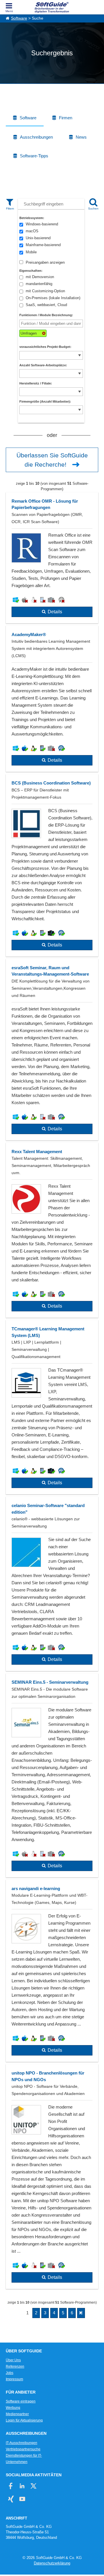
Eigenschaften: (31, 271)
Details (55, 612)
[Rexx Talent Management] (52, 1230)
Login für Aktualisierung (24, 2420)
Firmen (66, 118)
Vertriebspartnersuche (23, 2449)
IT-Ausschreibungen (22, 2443)
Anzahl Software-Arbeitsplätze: (43, 365)
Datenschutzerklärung (52, 2563)
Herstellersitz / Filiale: (36, 383)
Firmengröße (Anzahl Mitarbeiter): (45, 401)
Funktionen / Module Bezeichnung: (46, 315)
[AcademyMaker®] (52, 699)
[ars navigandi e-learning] (52, 1971)
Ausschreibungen (36, 137)
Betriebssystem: (32, 218)
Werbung (13, 2408)
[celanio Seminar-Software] (52, 1584)
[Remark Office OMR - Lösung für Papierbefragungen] (52, 558)
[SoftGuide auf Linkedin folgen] (22, 2486)
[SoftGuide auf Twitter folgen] (33, 2486)
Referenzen (15, 2366)
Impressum (14, 2379)
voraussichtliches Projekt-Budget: (45, 347)
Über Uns (13, 2360)
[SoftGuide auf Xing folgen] (11, 2499)
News (81, 137)
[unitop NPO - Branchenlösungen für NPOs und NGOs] (52, 2177)
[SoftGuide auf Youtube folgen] (22, 2499)
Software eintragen (21, 2401)
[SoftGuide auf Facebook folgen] (11, 2486)
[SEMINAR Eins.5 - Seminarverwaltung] (52, 1775)
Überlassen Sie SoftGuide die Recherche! (52, 460)
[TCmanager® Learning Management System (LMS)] (52, 1407)
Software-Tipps (34, 156)
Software (19, 18)
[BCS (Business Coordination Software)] (52, 865)
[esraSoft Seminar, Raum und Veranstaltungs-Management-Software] (52, 1050)
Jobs (10, 2373)
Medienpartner (17, 2414)
